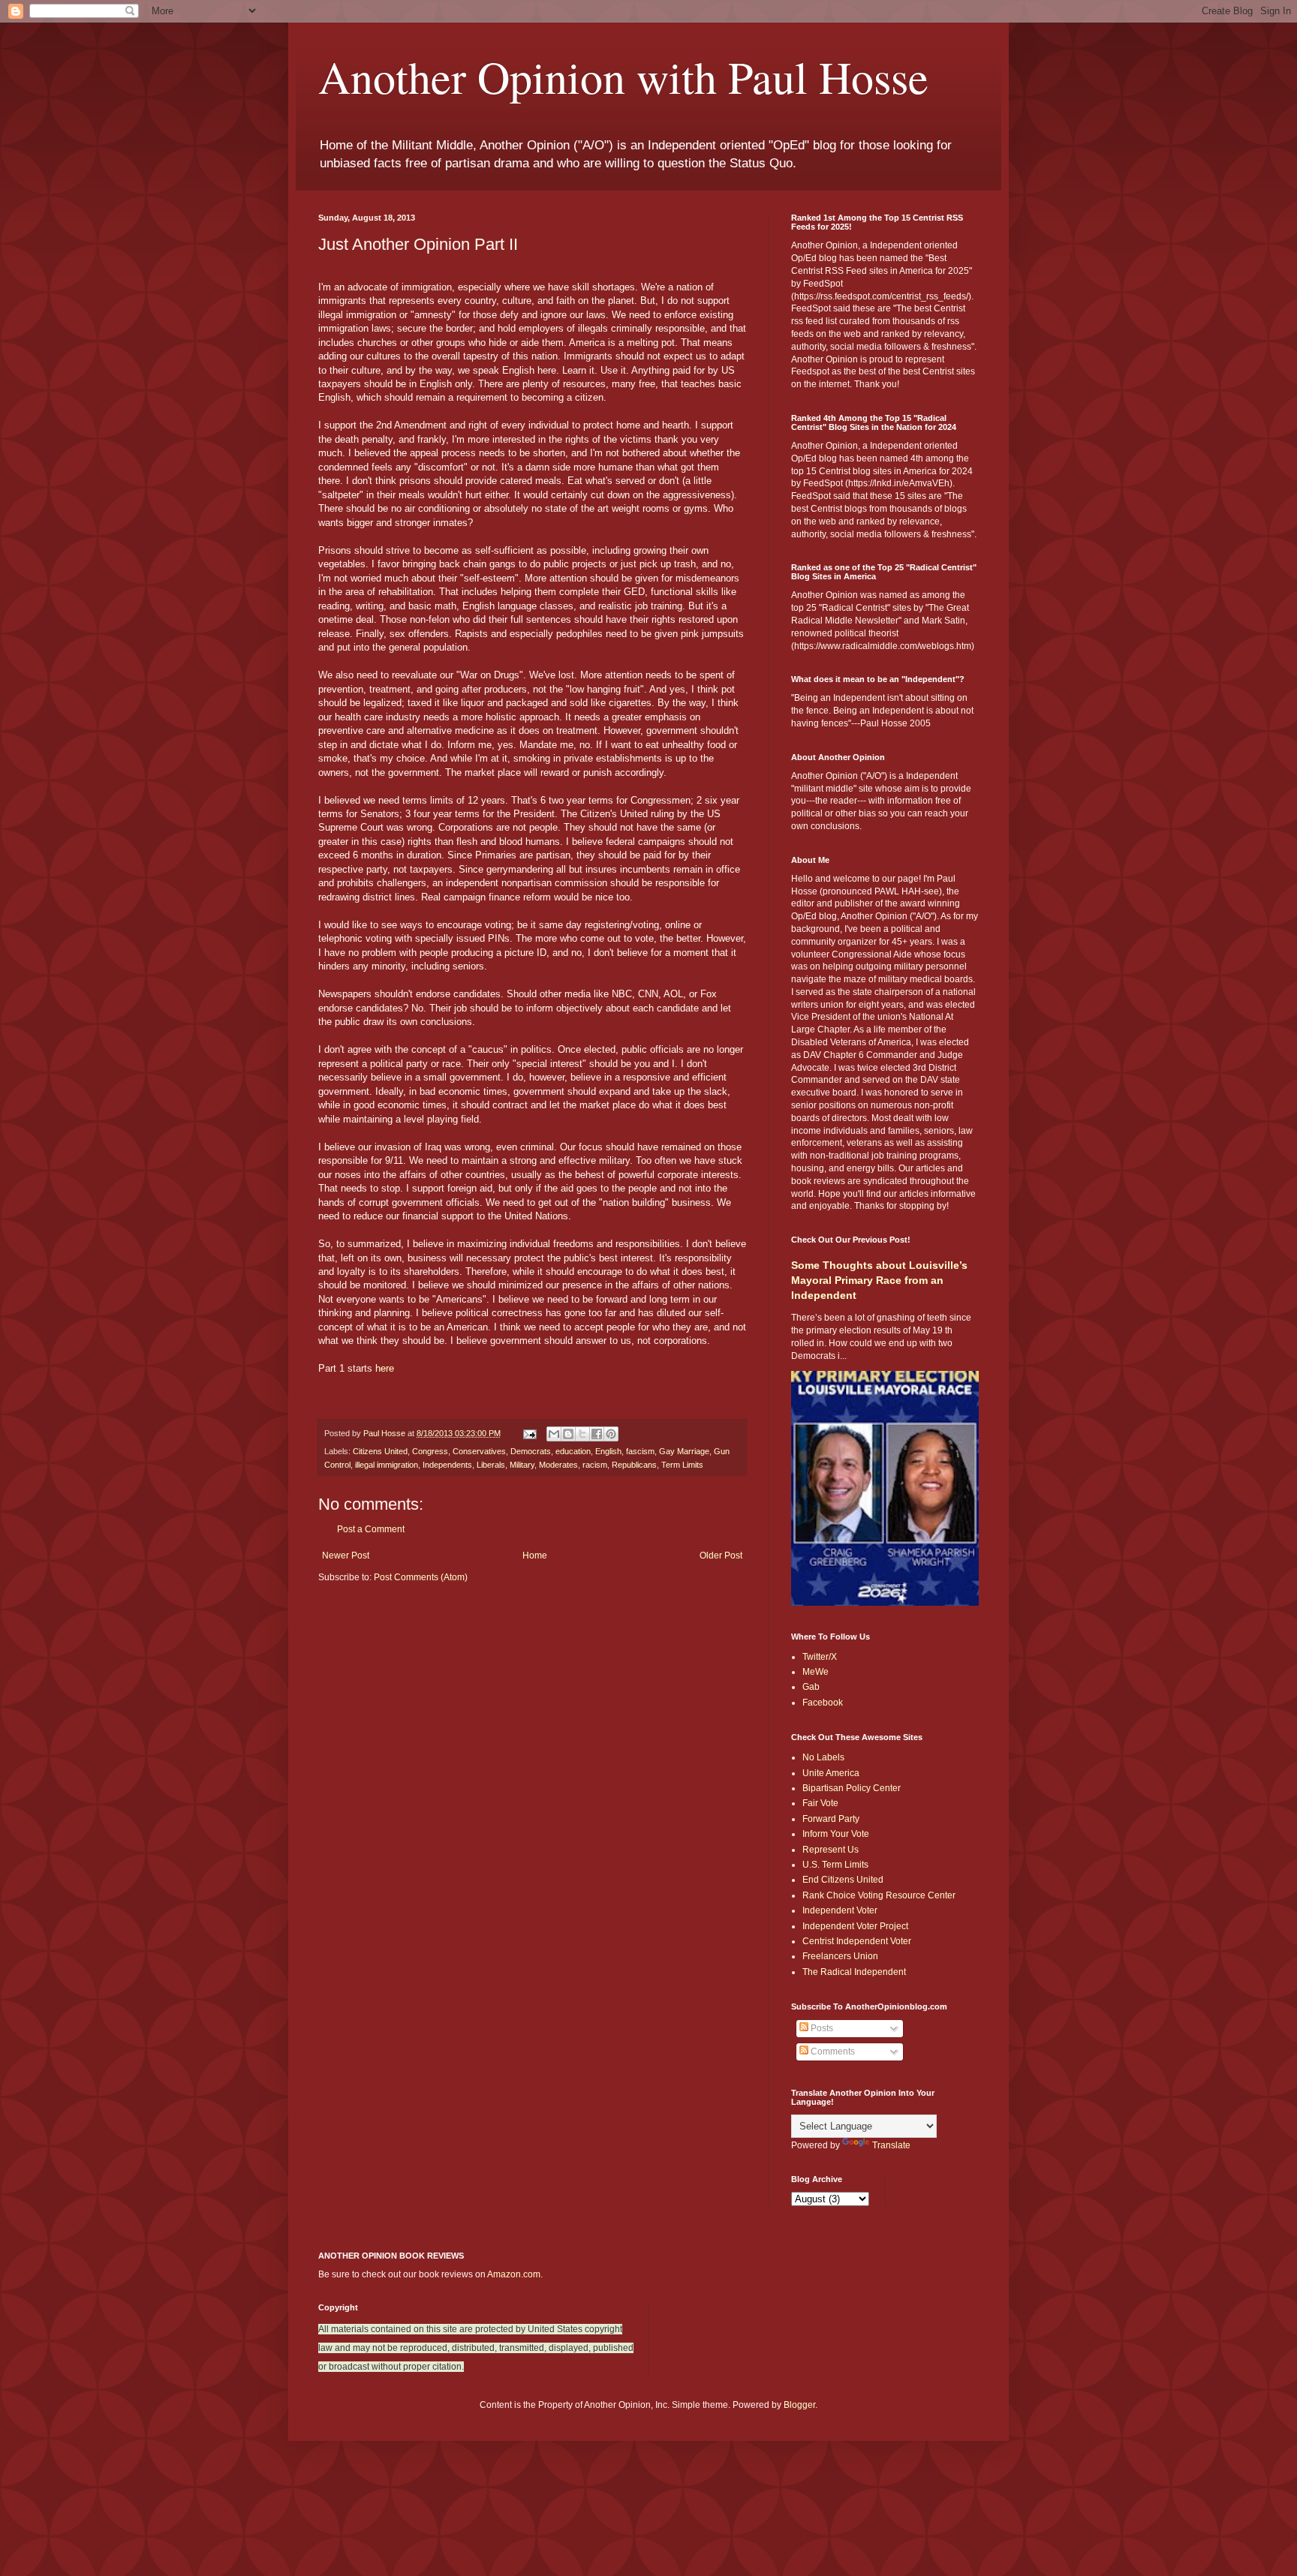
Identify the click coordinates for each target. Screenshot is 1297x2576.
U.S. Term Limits (835, 1865)
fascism (640, 1451)
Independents (447, 1465)
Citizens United (380, 1451)
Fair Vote (820, 1803)
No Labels (823, 1757)
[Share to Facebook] (597, 1434)
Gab (811, 1687)
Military (522, 1465)
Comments (832, 2051)
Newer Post (346, 1556)
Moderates (558, 1465)
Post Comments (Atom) (421, 1577)
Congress (430, 1451)
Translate (891, 2145)
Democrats (531, 1451)
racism (595, 1465)
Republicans (634, 1465)
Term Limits (682, 1465)
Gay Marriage (684, 1451)
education (573, 1451)
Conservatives (479, 1451)
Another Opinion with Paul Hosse (623, 77)
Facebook (823, 1703)
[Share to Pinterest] (611, 1434)
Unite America (831, 1773)
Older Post (721, 1556)
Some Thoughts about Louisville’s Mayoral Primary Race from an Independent (879, 1280)
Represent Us (831, 1850)
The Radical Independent (854, 1972)
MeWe (816, 1672)
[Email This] (554, 1434)
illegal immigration (387, 1465)
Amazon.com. (515, 2274)
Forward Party (831, 1819)
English (608, 1451)
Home (535, 1556)
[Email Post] (529, 1433)
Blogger (799, 2405)
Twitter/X (820, 1657)
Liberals (491, 1465)
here (385, 1368)
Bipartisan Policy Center (852, 1788)
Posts (821, 2028)
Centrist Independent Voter (857, 1941)
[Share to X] (582, 1434)
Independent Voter (840, 1910)
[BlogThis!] (568, 1434)
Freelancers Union (840, 1956)
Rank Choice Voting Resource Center (879, 1895)
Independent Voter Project (855, 1926)
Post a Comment (371, 1529)
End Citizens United (843, 1880)
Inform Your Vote (836, 1834)
